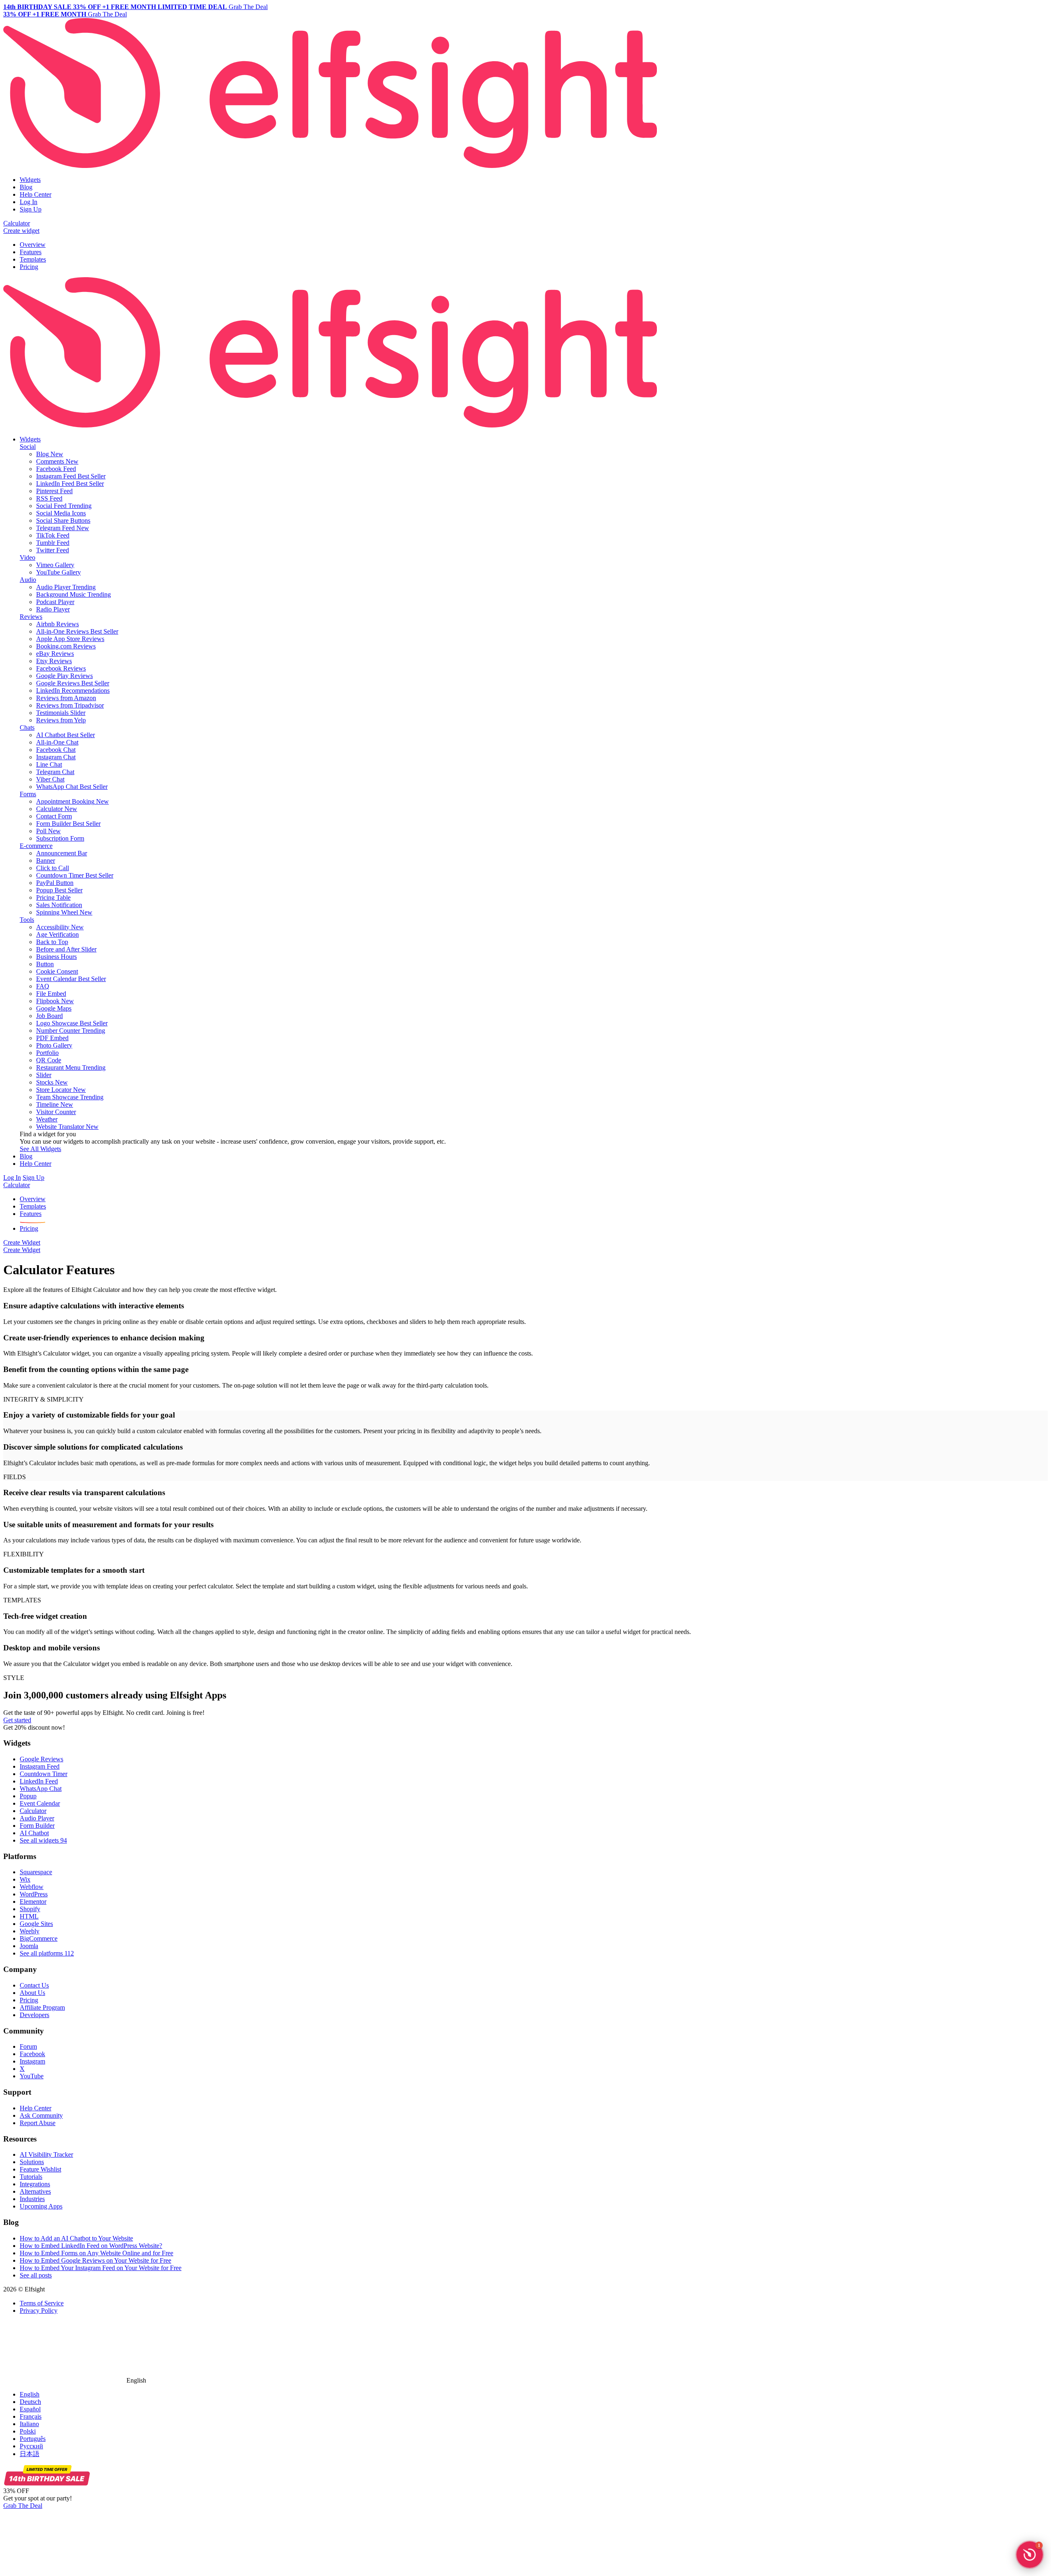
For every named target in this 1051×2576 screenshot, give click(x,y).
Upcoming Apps (41, 2206)
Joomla (29, 1946)
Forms (28, 794)
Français (31, 2416)
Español (30, 2409)
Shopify (30, 1909)
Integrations (35, 2184)
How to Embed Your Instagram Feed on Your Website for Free (101, 2268)
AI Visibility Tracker (46, 2154)
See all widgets (43, 1840)
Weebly (30, 1931)
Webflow (32, 1887)
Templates (33, 259)
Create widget (21, 231)
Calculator (17, 223)
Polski (28, 2431)
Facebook (32, 2054)
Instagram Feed (40, 1766)
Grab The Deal (23, 2506)
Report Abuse (38, 2123)
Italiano (29, 2424)
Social (28, 447)
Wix (25, 1879)
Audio (28, 580)
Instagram (32, 2061)
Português (33, 2439)
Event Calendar (40, 1803)
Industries (32, 2199)
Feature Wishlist (40, 2169)
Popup (28, 1796)
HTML (29, 1916)
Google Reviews (41, 1759)
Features (31, 252)
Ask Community (41, 2115)
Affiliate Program (42, 2007)
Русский (31, 2446)
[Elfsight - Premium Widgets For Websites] (330, 166)
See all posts (36, 2275)
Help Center (36, 194)
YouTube (32, 2076)
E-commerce (36, 846)
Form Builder (37, 1826)
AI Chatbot (34, 1833)
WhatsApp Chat (41, 1789)
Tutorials (31, 2177)
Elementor (33, 1902)
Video (28, 557)
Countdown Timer (44, 1774)
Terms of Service (42, 2303)
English (30, 2394)
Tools (27, 920)
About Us (32, 1993)
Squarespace (36, 1872)
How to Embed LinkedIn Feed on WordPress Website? (91, 2246)
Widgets (30, 180)
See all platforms (47, 1953)
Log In (29, 202)
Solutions (32, 2162)
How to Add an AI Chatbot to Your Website (76, 2238)
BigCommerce (39, 1938)
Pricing (29, 267)
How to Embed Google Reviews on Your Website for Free (95, 2260)
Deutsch (30, 2402)
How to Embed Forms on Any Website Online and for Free (96, 2253)
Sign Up (31, 209)
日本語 (30, 2454)
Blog (26, 187)
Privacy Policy (39, 2311)
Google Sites (36, 1924)
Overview (33, 245)
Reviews (31, 617)
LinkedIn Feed (39, 1781)
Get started (17, 1720)
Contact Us (34, 1985)
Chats (27, 727)
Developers (34, 2015)
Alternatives (35, 2191)
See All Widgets (40, 1149)
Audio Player (37, 1818)
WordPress (34, 1894)
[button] (1030, 2555)
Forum (28, 2046)
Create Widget (22, 1242)
